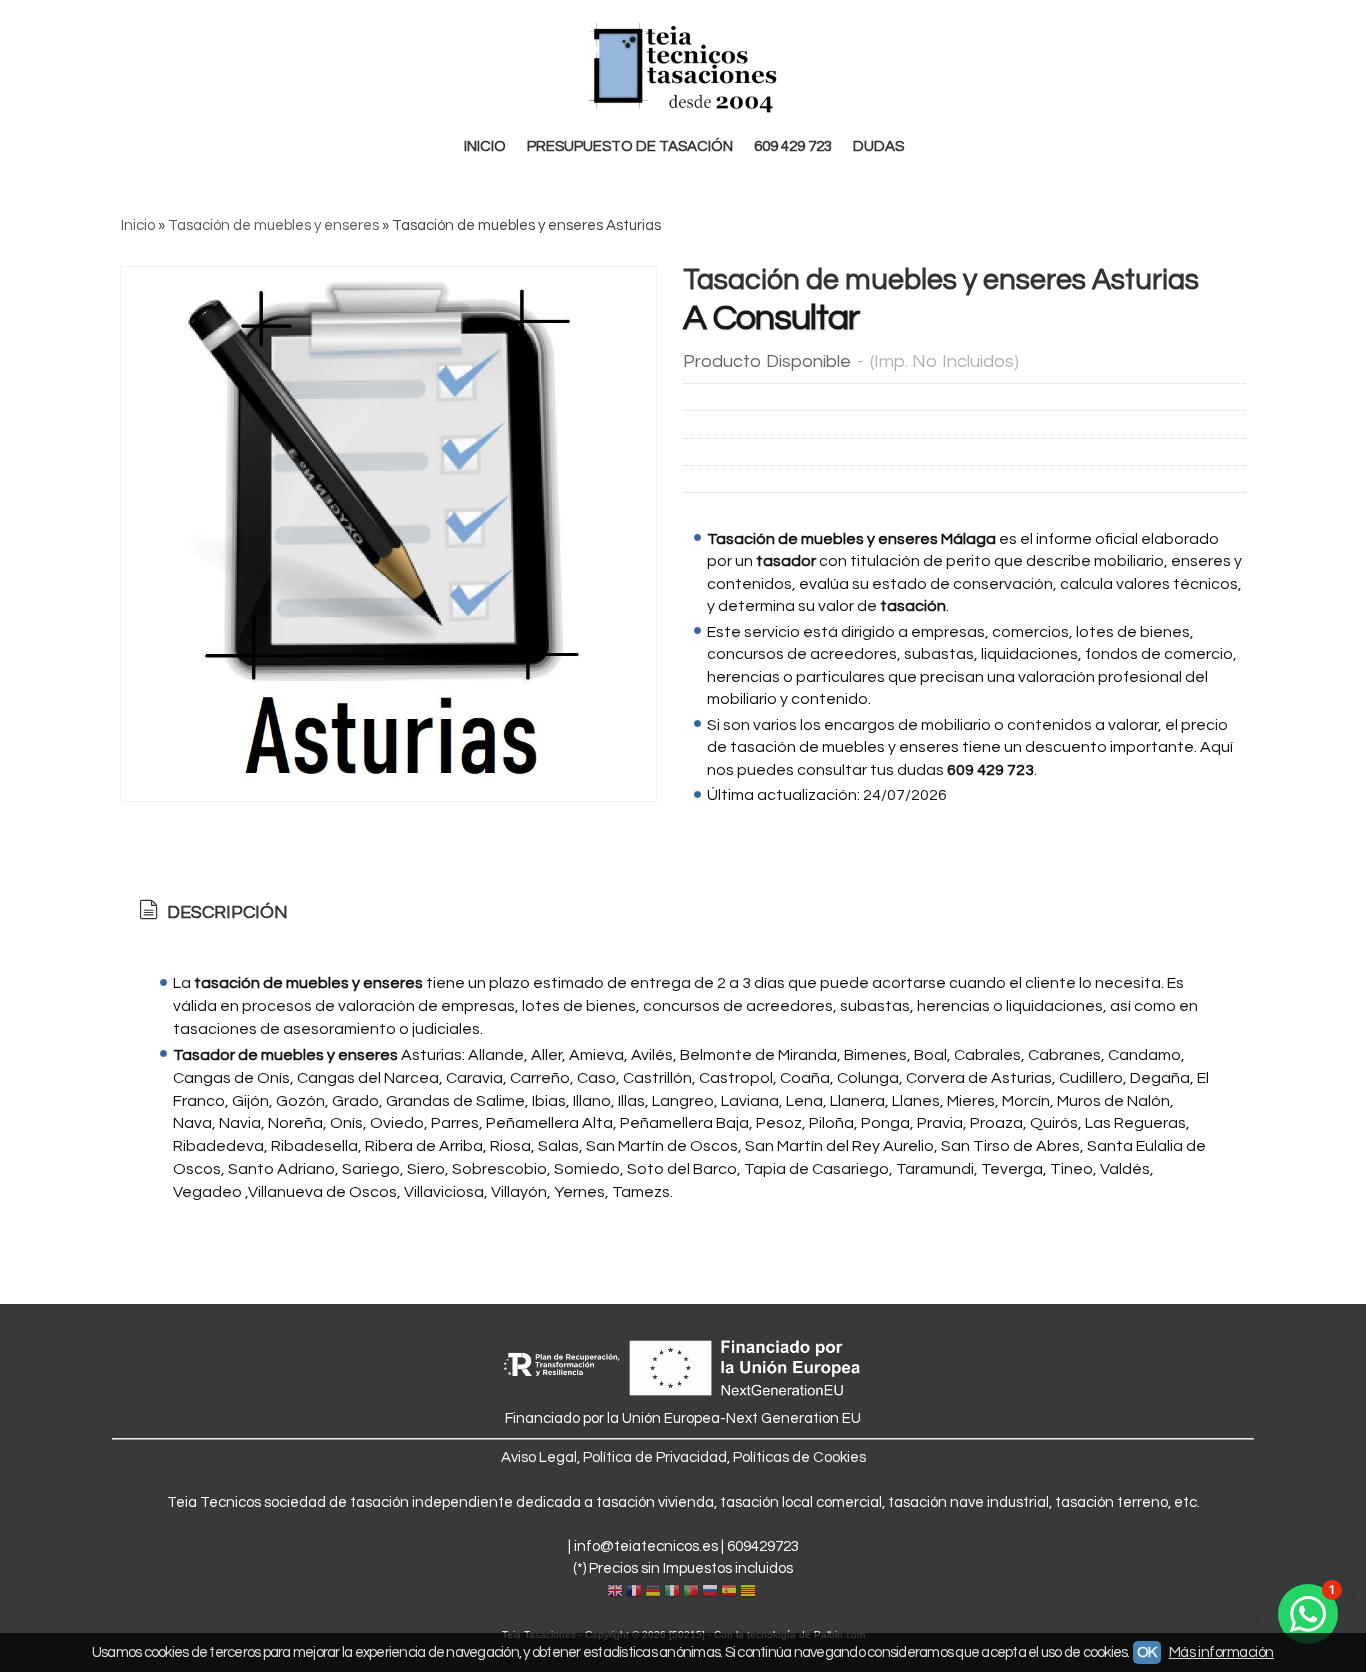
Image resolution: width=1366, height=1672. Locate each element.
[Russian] (710, 1592)
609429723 (763, 1546)
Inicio (485, 146)
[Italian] (672, 1592)
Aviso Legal (539, 1457)
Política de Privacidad (655, 1457)
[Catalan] (750, 1592)
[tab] (211, 913)
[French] (634, 1592)
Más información (1221, 1652)
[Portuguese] (691, 1592)
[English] (615, 1592)
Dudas (878, 146)
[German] (653, 1592)
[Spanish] (729, 1592)
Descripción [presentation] (225, 912)
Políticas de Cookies (799, 1457)
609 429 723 (793, 146)
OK (1147, 1652)
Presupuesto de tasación (630, 146)
